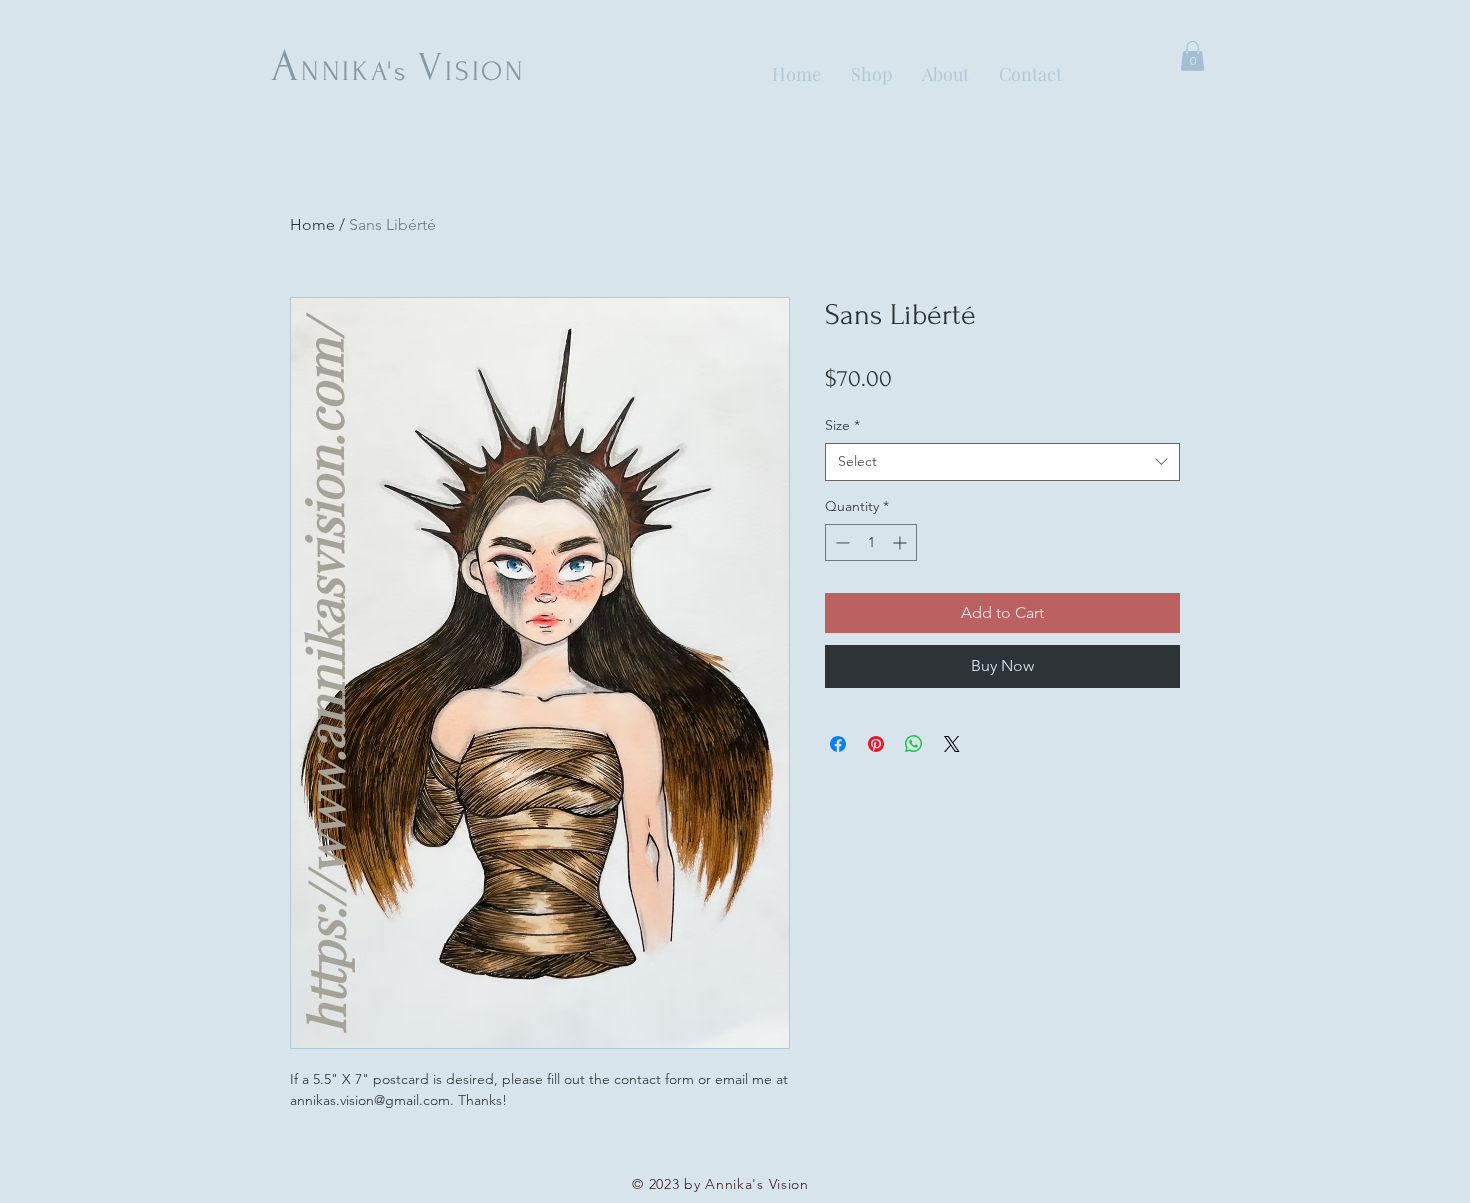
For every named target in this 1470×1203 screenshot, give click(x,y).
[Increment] (901, 542)
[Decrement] (840, 542)
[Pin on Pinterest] (876, 744)
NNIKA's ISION (398, 71)
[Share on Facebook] (838, 744)
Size (842, 425)
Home (312, 224)
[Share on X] (952, 744)
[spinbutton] (871, 542)
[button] (1192, 56)
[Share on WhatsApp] (914, 744)
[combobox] (1002, 462)
